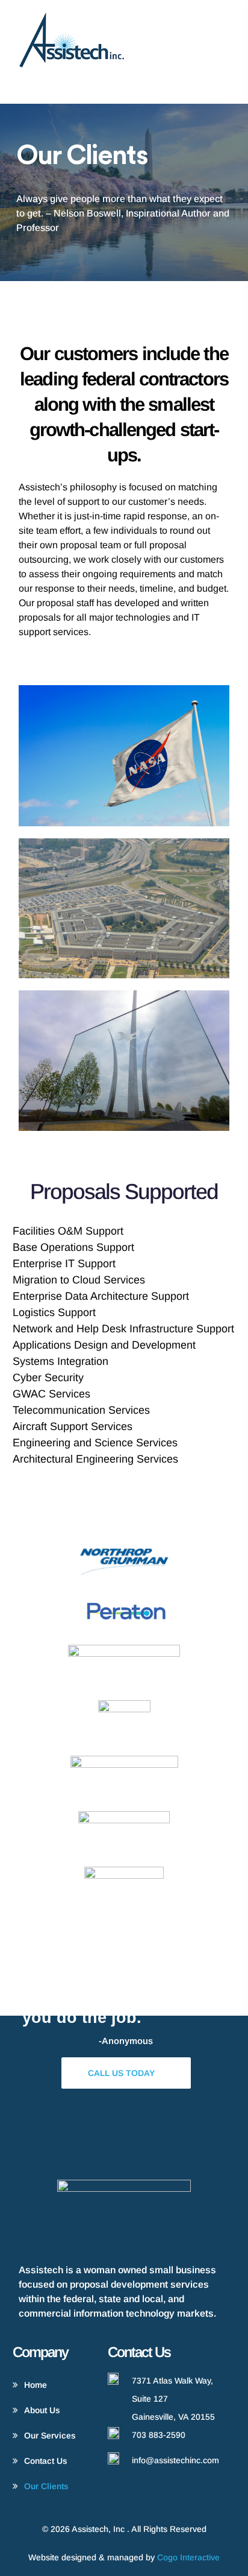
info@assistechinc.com (175, 2460)
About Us (42, 2410)
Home (36, 2385)
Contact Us (46, 2461)
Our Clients (46, 2486)
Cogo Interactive (188, 2557)
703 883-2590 (159, 2435)
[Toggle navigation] (224, 50)
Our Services (50, 2435)
